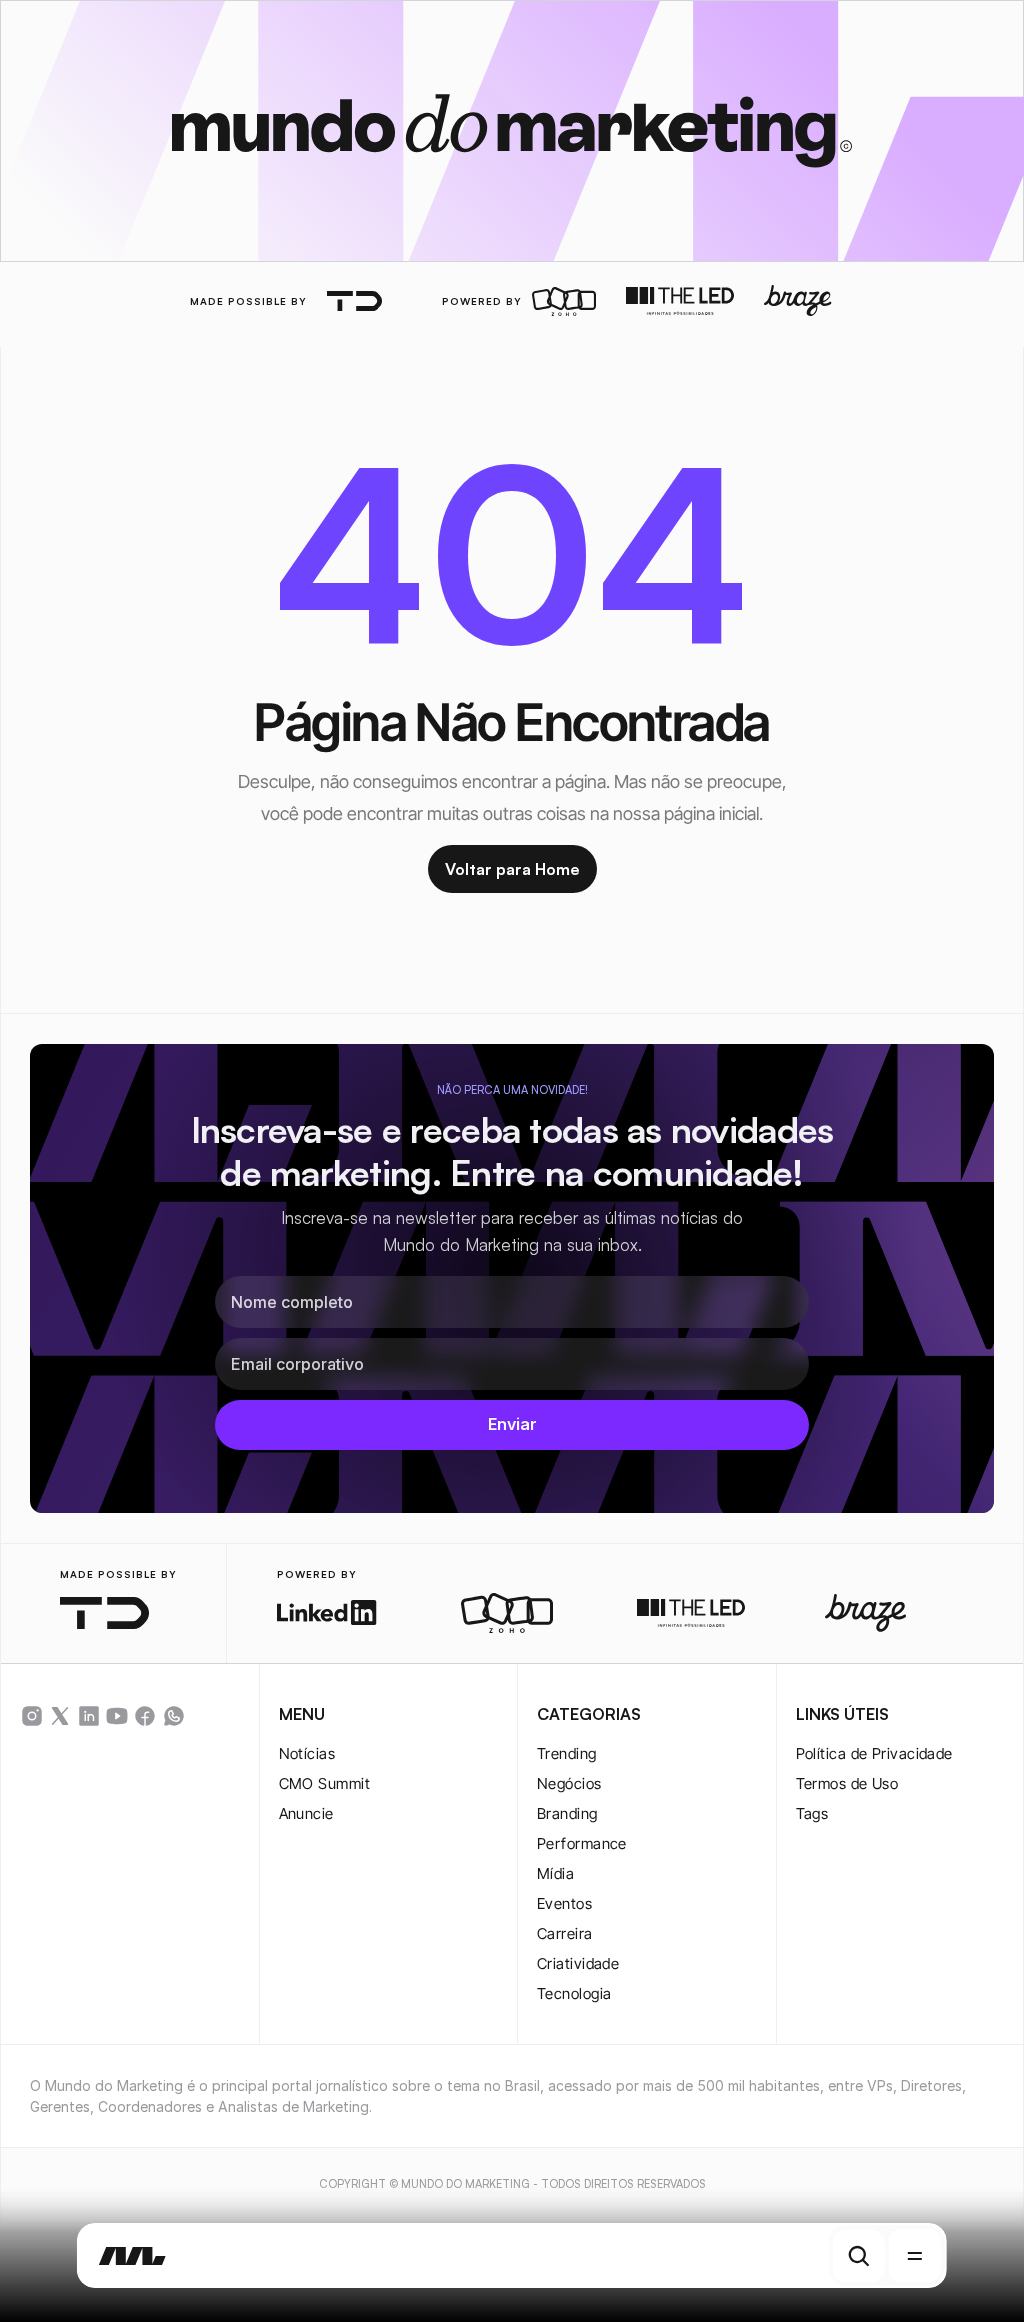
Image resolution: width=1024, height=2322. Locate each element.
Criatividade (578, 1963)
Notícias (307, 1753)
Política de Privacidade (874, 1753)
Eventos (564, 1903)
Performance (582, 1843)
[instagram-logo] (32, 1716)
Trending (567, 1753)
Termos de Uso (847, 1783)
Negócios (569, 1783)
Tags (812, 1813)
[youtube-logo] (117, 1716)
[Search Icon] (859, 2256)
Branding (567, 1813)
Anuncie (306, 1813)
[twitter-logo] (60, 1716)
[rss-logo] (145, 1716)
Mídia (555, 1873)
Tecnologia (574, 1993)
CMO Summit (325, 1783)
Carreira (565, 1933)
